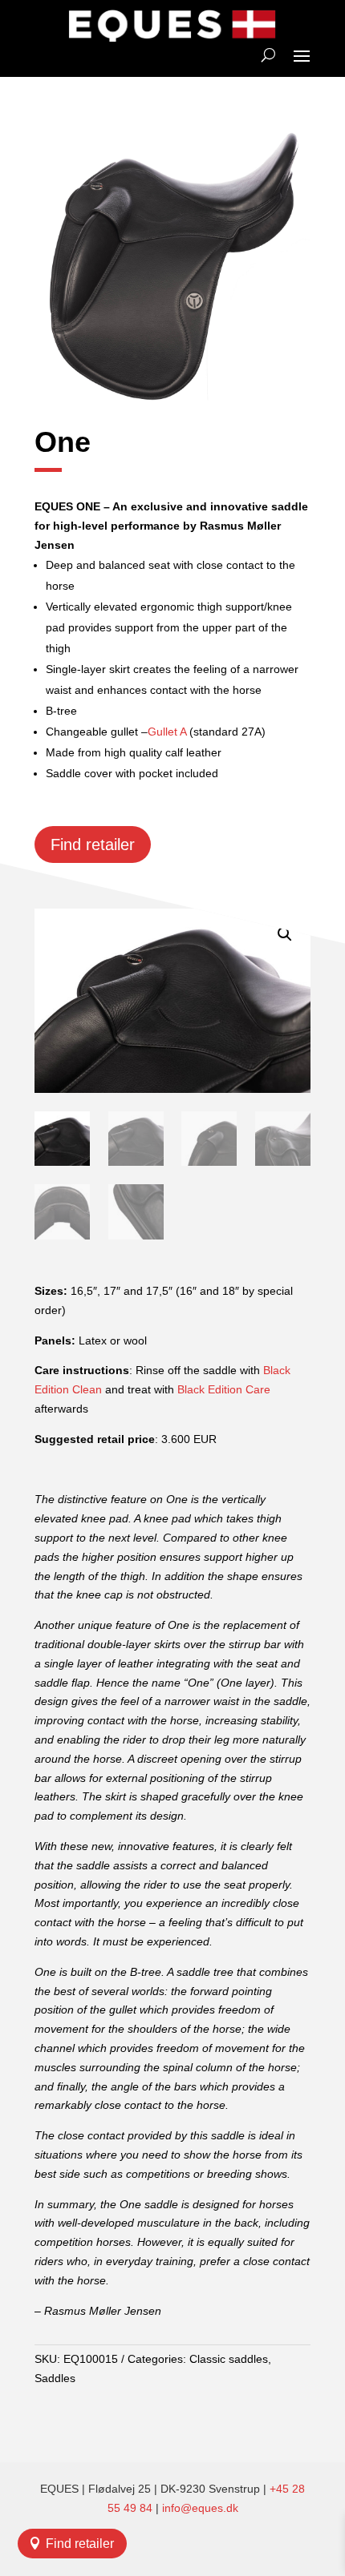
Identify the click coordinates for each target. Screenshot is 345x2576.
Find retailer (80, 2544)
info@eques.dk (200, 2508)
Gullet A (167, 732)
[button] (285, 934)
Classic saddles (229, 2359)
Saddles (55, 2378)
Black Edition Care (224, 1389)
